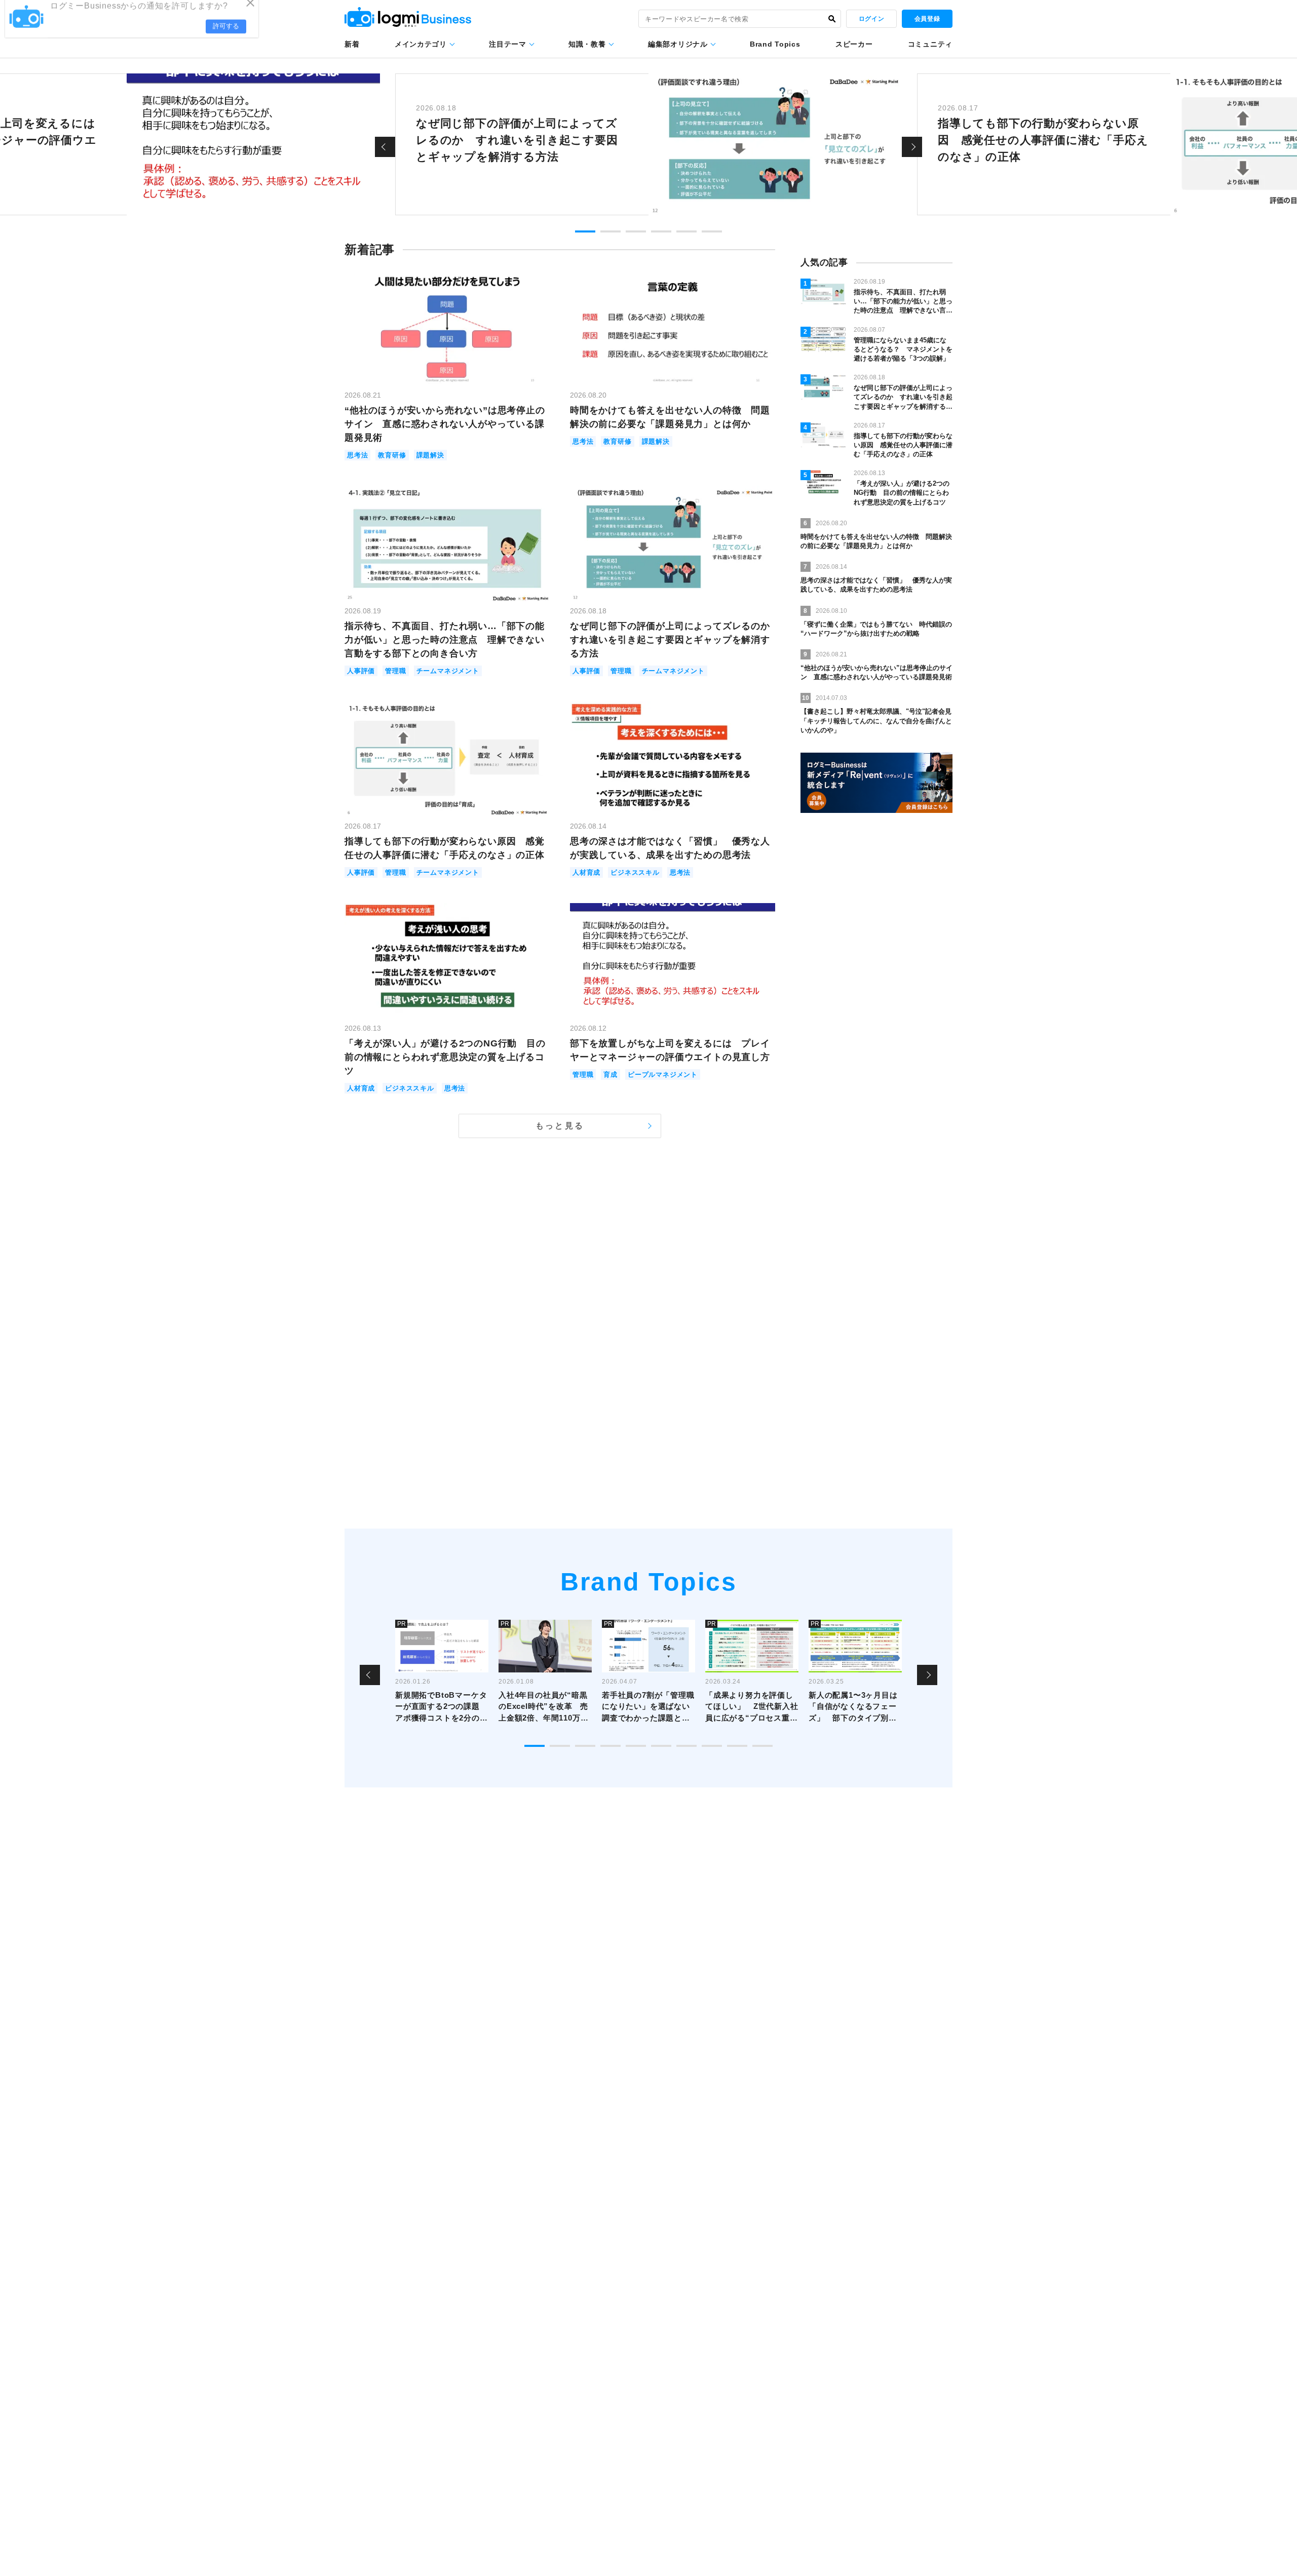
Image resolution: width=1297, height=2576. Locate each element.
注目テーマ (508, 44)
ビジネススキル (635, 872)
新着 (352, 44)
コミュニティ (930, 44)
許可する (226, 36)
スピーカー (854, 44)
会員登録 (927, 19)
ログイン (871, 19)
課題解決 (430, 455)
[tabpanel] (648, 144)
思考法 (357, 455)
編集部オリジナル (678, 44)
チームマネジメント (448, 671)
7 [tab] (686, 1746)
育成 (611, 1075)
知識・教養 (587, 44)
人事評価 (361, 671)
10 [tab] (762, 1746)
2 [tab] (611, 231)
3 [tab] (636, 231)
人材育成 (586, 872)
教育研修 (392, 455)
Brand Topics (775, 44)
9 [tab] (737, 1746)
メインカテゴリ (421, 44)
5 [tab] (686, 231)
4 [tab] (661, 231)
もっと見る (560, 1126)
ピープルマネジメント (663, 1075)
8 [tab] (712, 1746)
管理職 (395, 671)
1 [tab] (585, 231)
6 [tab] (712, 231)
